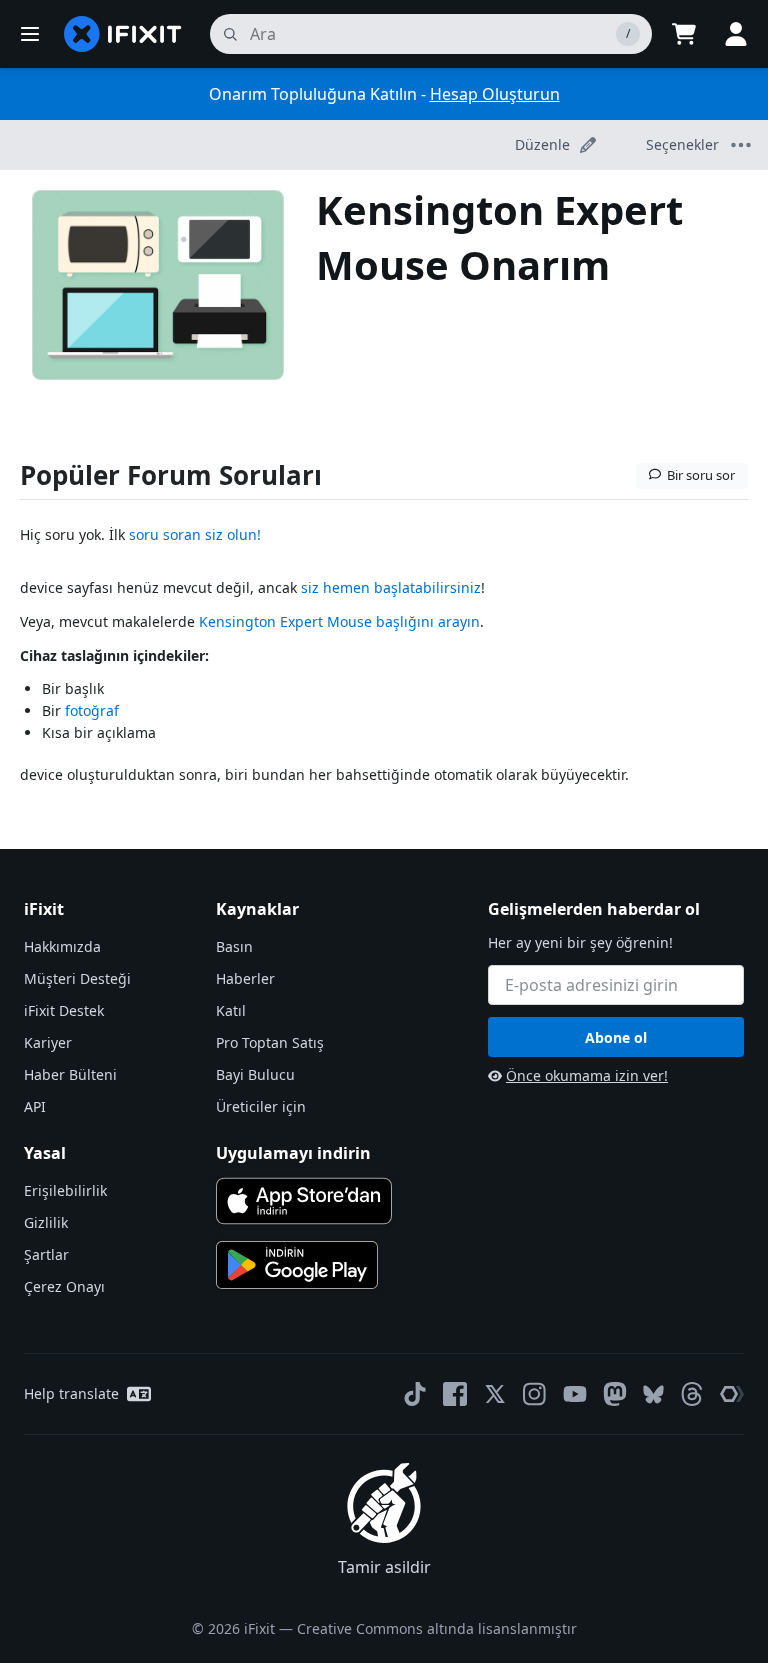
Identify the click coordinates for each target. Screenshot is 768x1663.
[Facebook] (455, 1394)
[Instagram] (535, 1394)
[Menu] (30, 34)
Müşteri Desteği (77, 978)
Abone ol (616, 1037)
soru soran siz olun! (195, 534)
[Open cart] (684, 34)
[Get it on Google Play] (297, 1265)
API (35, 1106)
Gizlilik (46, 1222)
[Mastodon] (615, 1394)
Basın (234, 946)
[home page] (123, 34)
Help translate (71, 1393)
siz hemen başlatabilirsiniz (391, 587)
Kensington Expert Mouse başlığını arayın (339, 621)
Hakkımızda (62, 946)
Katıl (231, 1010)
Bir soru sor (701, 475)
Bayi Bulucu (255, 1074)
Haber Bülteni (70, 1074)
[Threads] (692, 1394)
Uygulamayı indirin (293, 1153)
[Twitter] (495, 1394)
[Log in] (736, 34)
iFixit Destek (64, 1010)
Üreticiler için (261, 1106)
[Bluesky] (653, 1394)
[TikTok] (415, 1394)
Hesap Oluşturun (495, 94)
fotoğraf (92, 710)
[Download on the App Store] (304, 1201)
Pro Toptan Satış (270, 1042)
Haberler (245, 978)
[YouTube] (575, 1394)
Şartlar (46, 1254)
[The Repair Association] (732, 1394)
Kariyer (48, 1042)
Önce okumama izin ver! (587, 1075)
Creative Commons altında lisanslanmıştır (437, 1628)
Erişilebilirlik (65, 1190)
